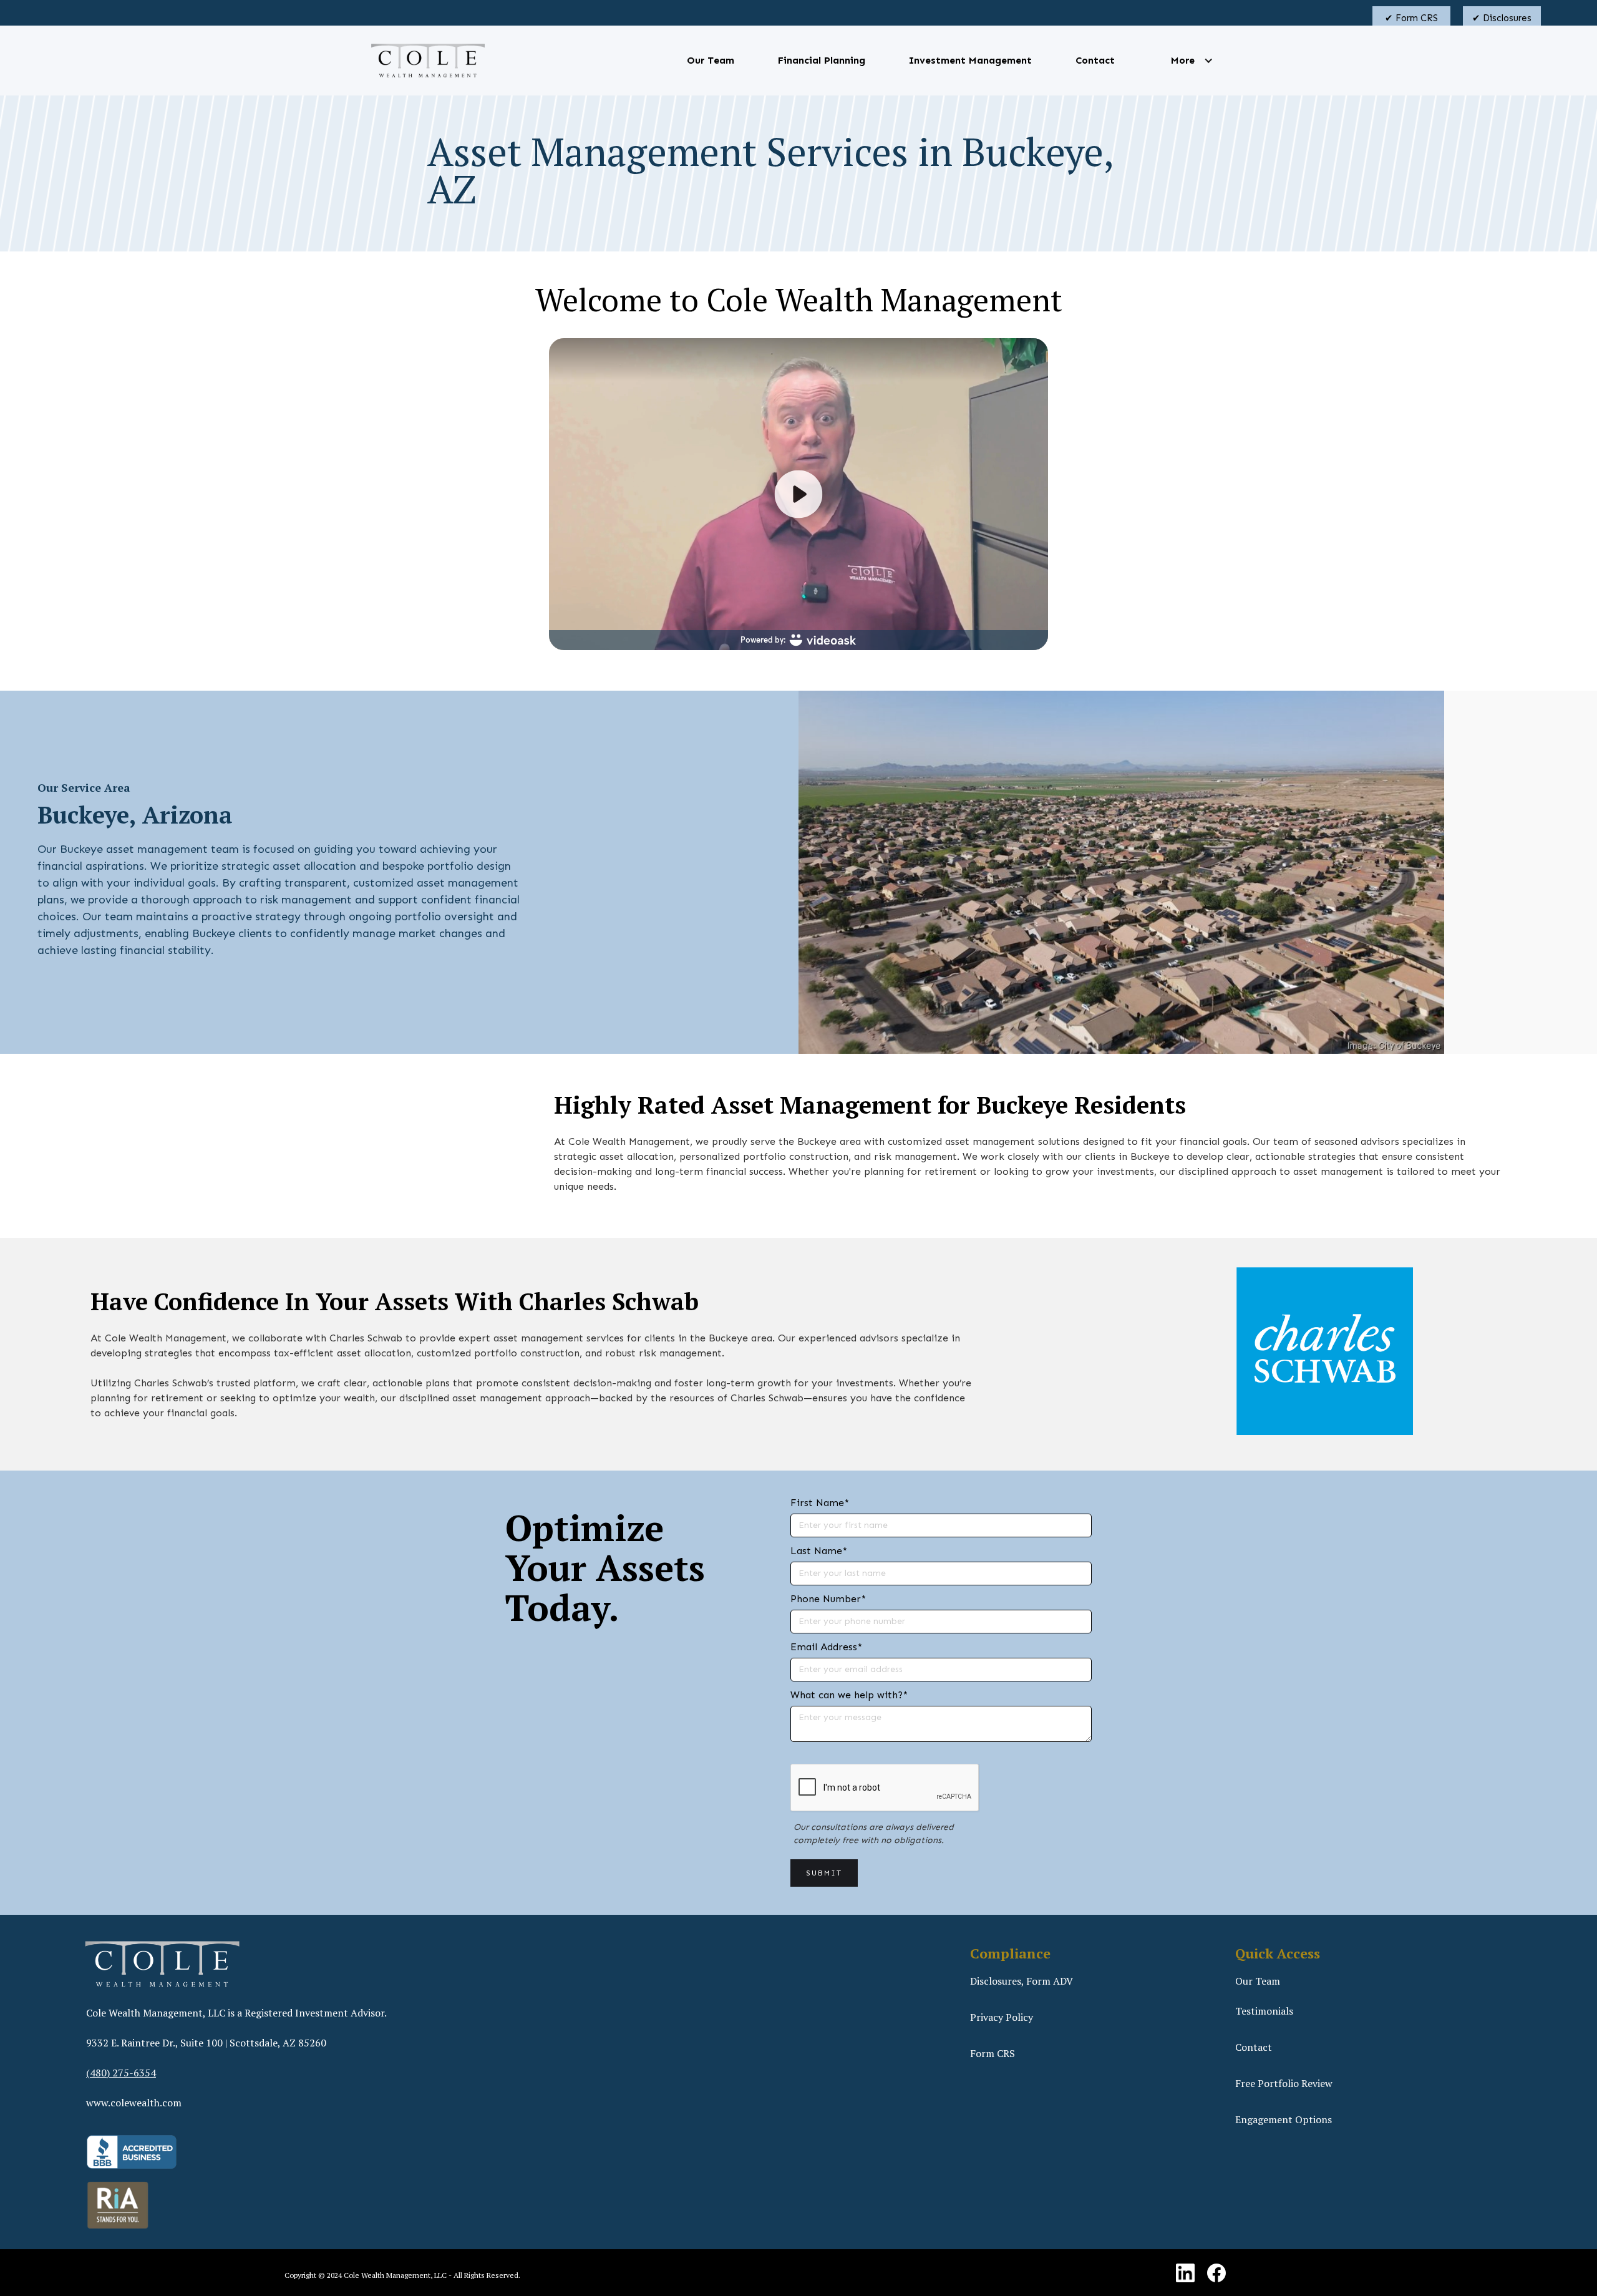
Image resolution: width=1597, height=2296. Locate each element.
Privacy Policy (1002, 2017)
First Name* (820, 1503)
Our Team (711, 60)
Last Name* (819, 1551)
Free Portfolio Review (1284, 2083)
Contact (1095, 60)
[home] (428, 61)
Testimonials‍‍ (1264, 2011)
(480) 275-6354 (121, 2073)
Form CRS (993, 2053)
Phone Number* (828, 1599)
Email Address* (826, 1647)
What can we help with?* (849, 1695)
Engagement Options (1284, 2119)
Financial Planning (822, 60)
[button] (1183, 61)
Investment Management (970, 60)
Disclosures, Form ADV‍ (1022, 1981)
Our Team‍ (1258, 1981)
